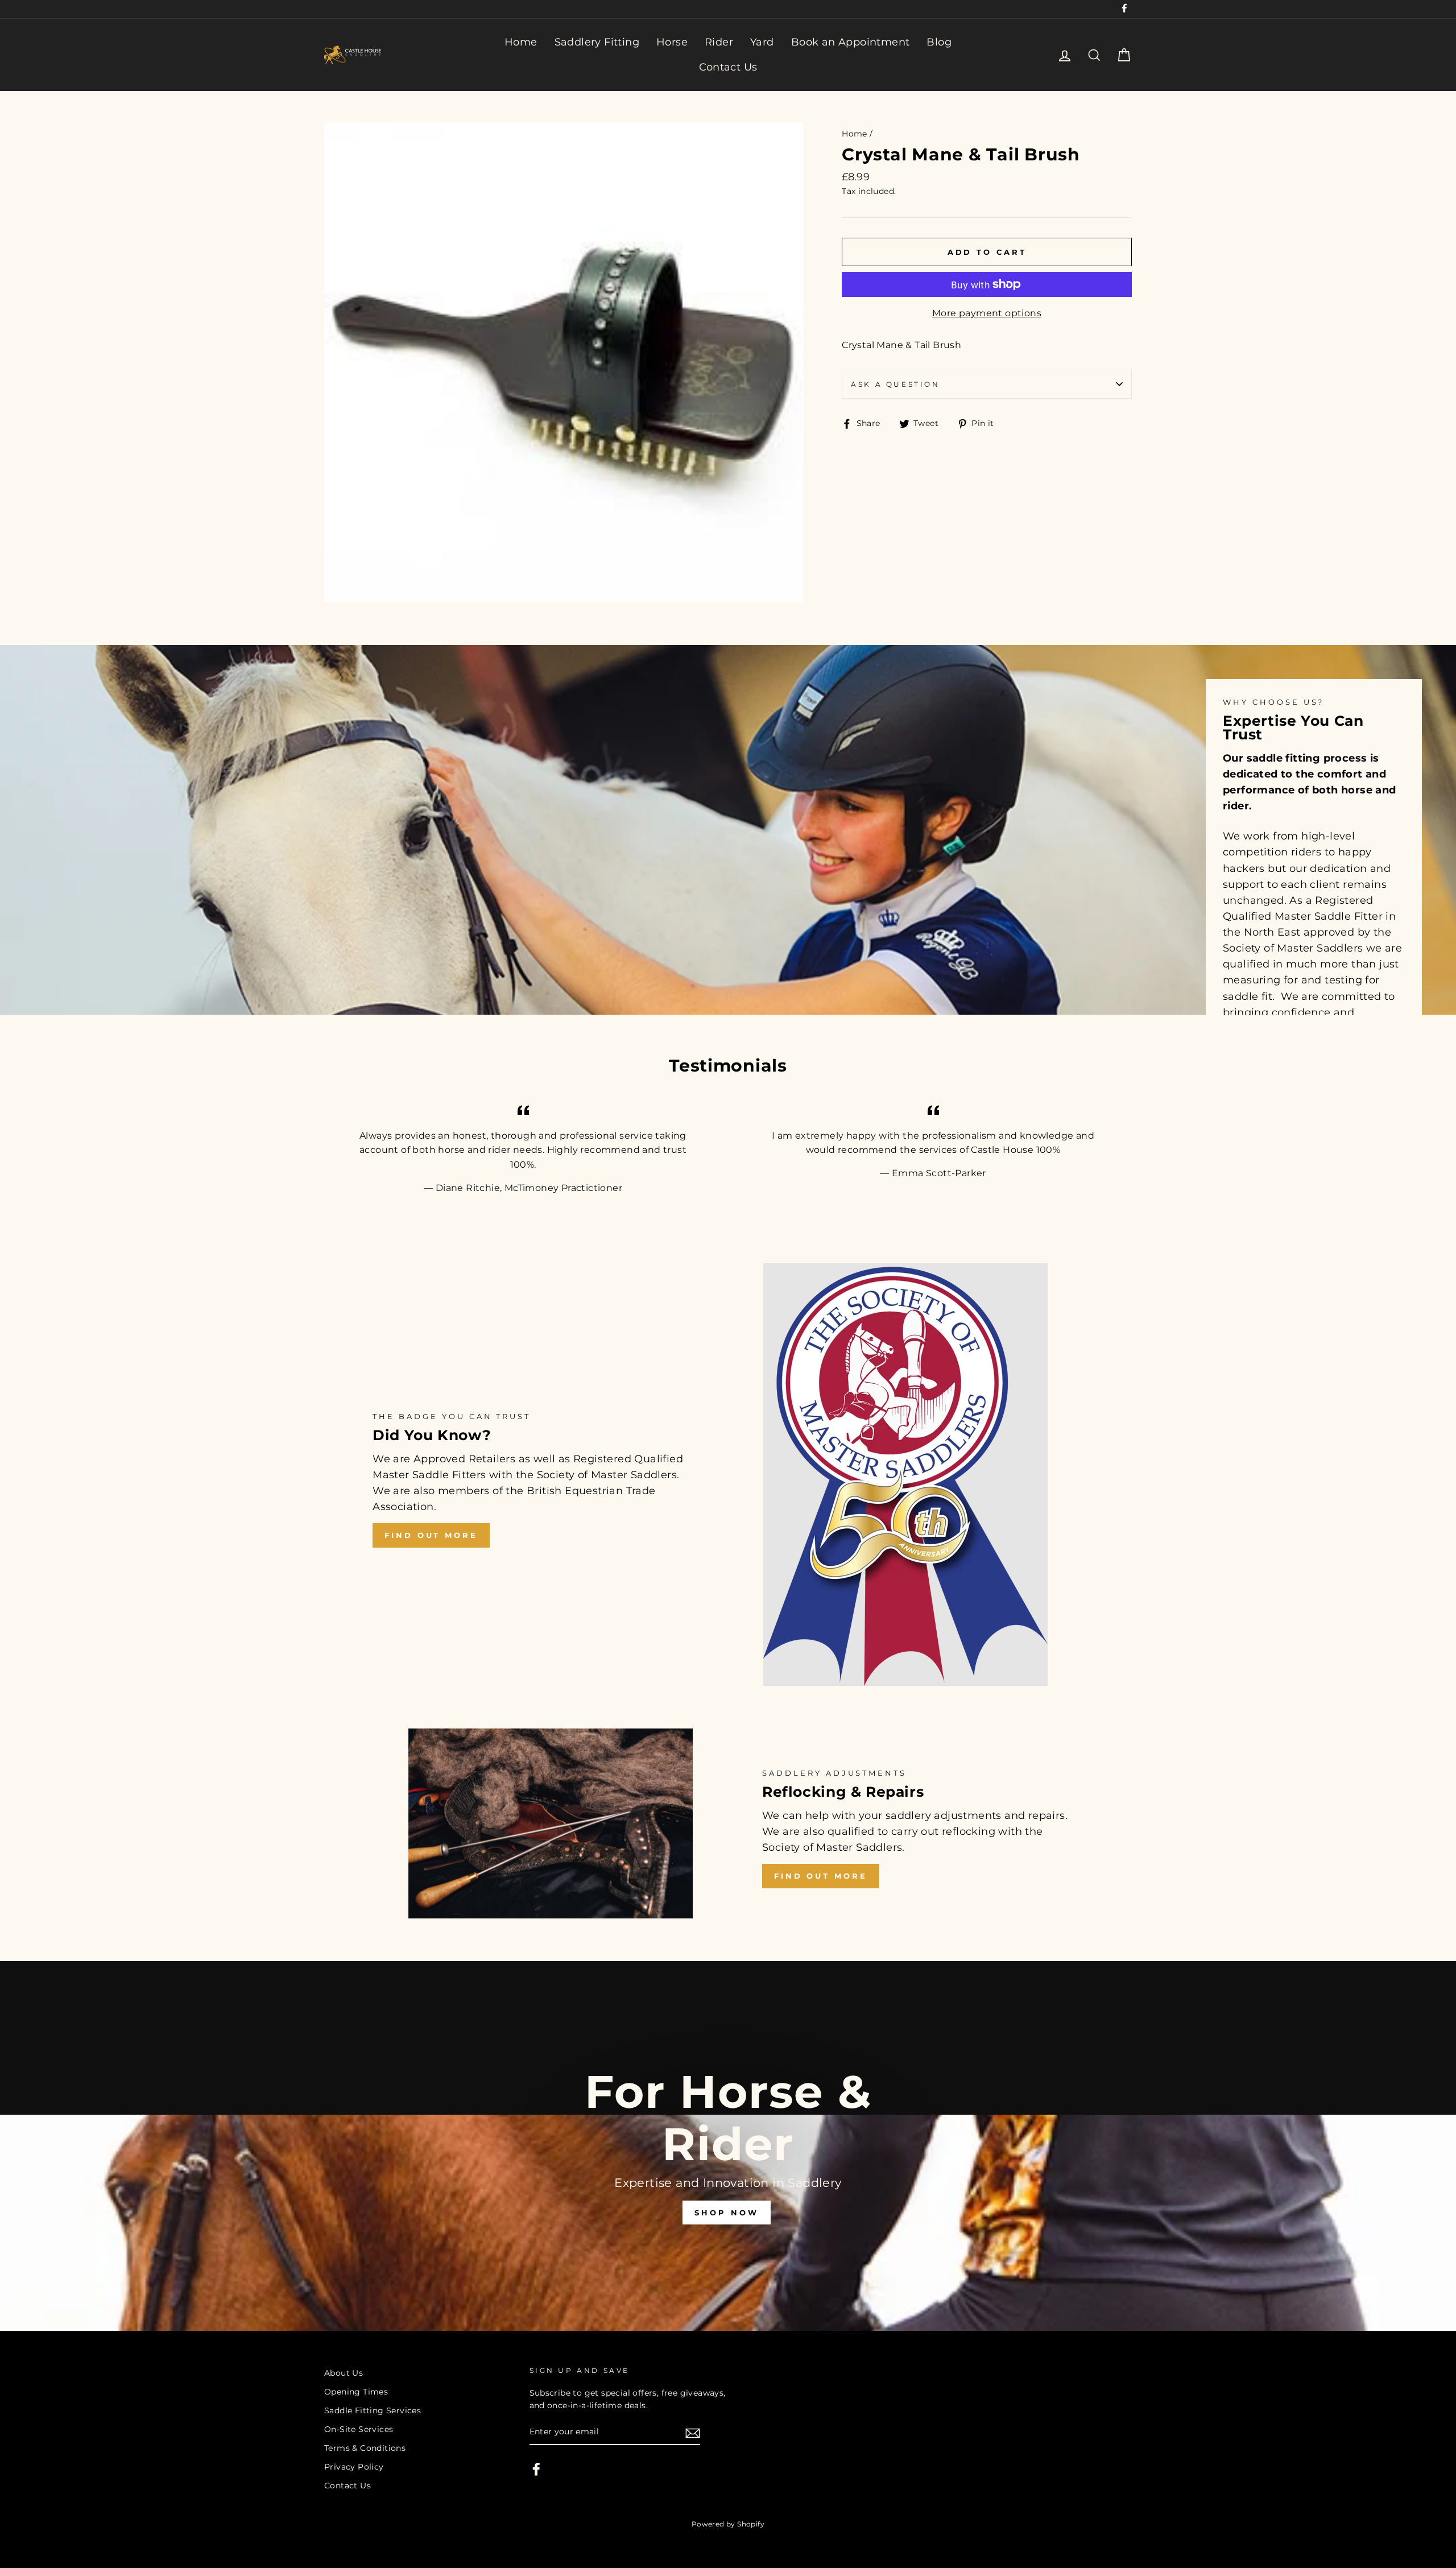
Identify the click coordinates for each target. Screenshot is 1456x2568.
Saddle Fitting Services (373, 2410)
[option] (728, 2146)
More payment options (987, 313)
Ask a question (895, 384)
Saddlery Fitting (597, 42)
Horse (672, 42)
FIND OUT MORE (431, 1535)
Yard (762, 42)
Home (521, 42)
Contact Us (728, 67)
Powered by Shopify (728, 2524)
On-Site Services (359, 2429)
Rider (719, 42)
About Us (344, 2373)
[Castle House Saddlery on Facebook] (536, 2469)
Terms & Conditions (365, 2448)
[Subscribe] (693, 2433)
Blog (939, 42)
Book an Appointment (851, 42)
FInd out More (821, 1876)
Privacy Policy (354, 2467)
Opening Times (356, 2392)
